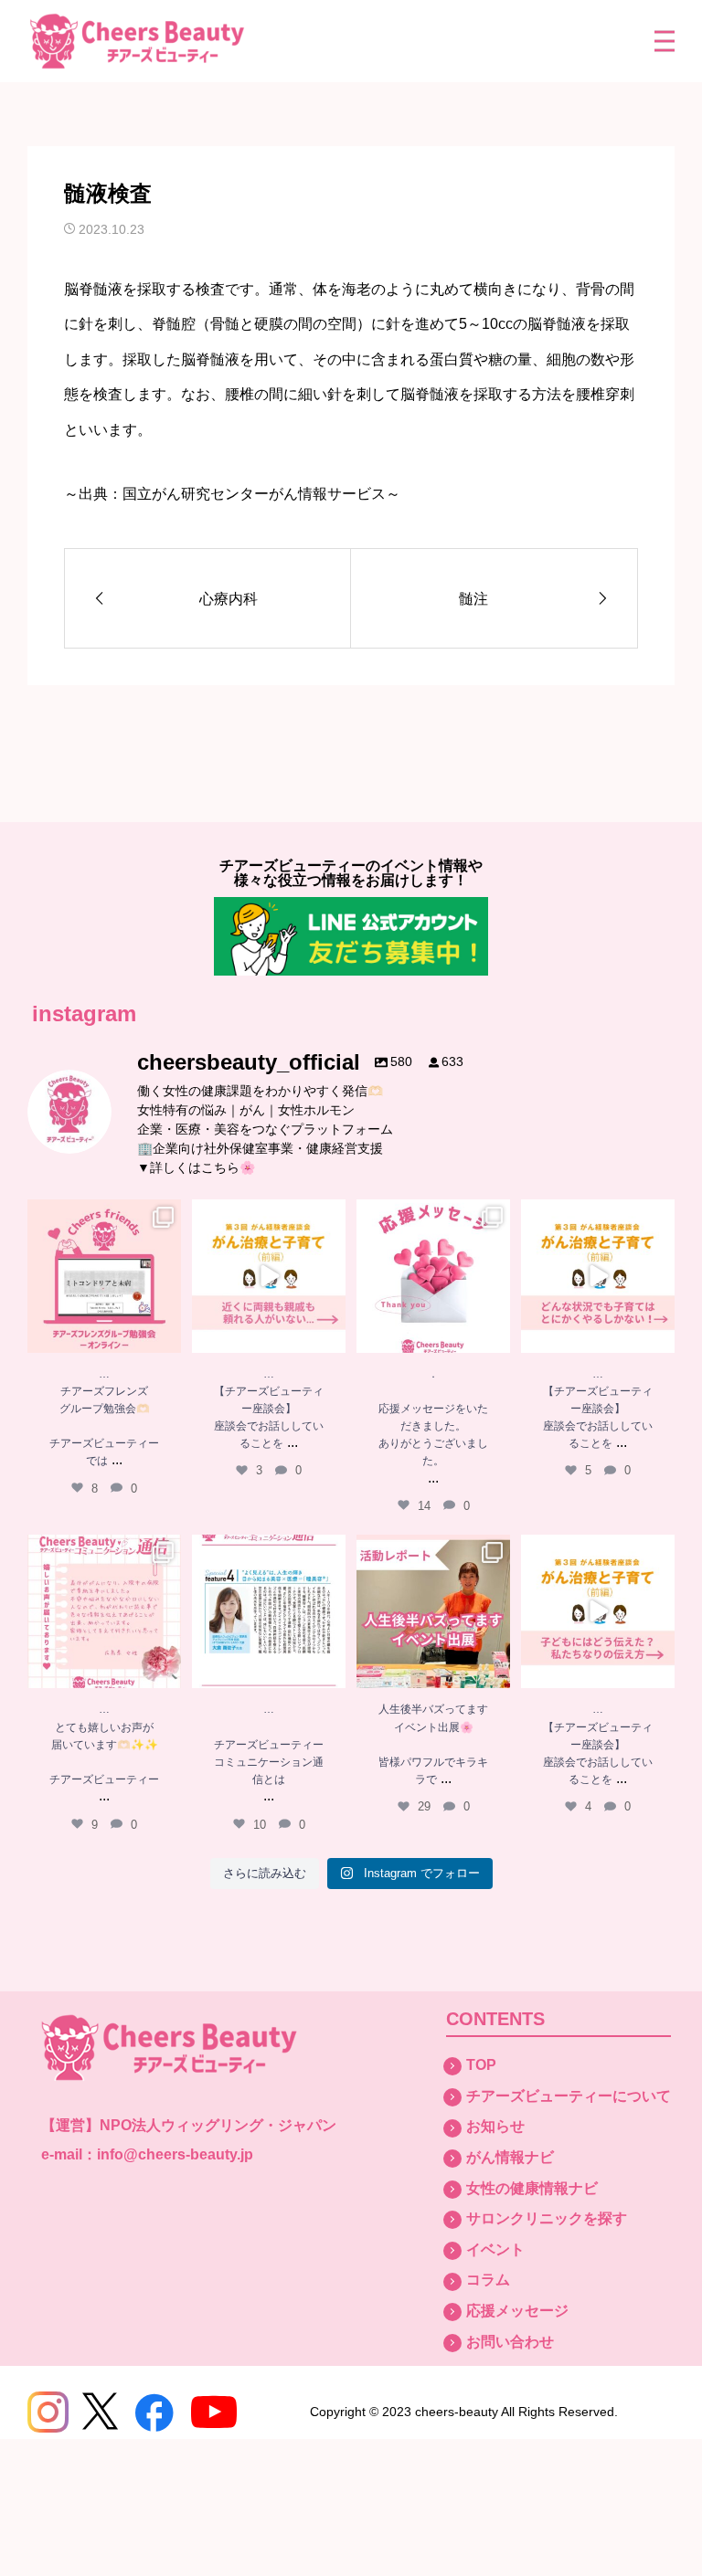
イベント (495, 2249)
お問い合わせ (510, 2342)
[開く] (104, 1276)
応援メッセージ (517, 2311)
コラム (488, 2280)
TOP (481, 2065)
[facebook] (154, 2412)
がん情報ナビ (510, 2157)
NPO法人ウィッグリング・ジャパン (218, 2125)
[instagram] (48, 2412)
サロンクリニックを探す (547, 2218)
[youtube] (214, 2412)
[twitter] (100, 2412)
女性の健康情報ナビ (532, 2188)
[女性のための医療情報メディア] (137, 42)
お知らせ (495, 2126)
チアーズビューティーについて (569, 2096)
